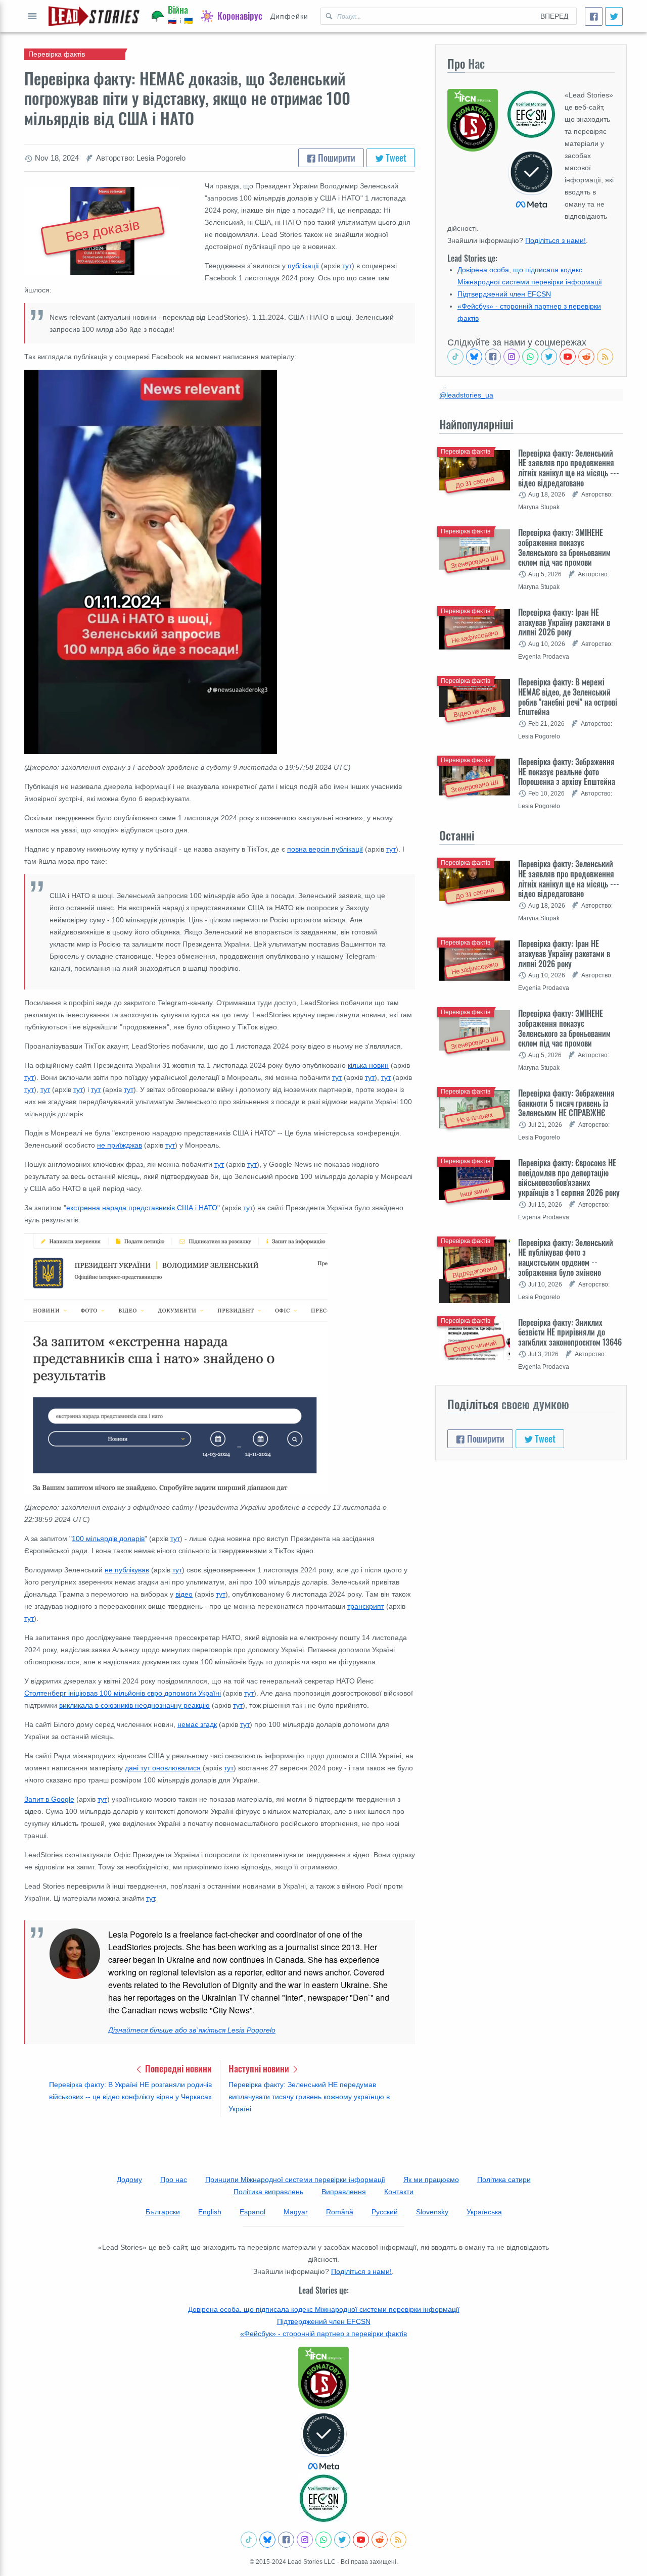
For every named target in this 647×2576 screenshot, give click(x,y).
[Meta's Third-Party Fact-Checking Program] (323, 2441)
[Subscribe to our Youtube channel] (568, 357)
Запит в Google (49, 1799)
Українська (484, 2212)
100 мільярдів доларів (108, 1539)
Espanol (252, 2212)
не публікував (127, 1570)
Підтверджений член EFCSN (504, 294)
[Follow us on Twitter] (549, 357)
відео (184, 1594)
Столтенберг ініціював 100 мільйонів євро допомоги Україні (123, 1693)
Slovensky (432, 2212)
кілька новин (368, 1065)
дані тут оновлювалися (163, 1768)
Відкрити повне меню (32, 16)
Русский (385, 2212)
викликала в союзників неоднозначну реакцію (134, 1705)
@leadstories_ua (466, 395)
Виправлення (344, 2192)
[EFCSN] (323, 2498)
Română (340, 2212)
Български (163, 2212)
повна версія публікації (325, 849)
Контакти (399, 2192)
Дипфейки (289, 16)
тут (347, 266)
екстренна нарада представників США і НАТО (142, 1208)
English (210, 2212)
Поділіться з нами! (556, 240)
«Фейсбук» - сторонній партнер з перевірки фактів (323, 2334)
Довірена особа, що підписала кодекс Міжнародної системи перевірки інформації (324, 2309)
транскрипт (366, 1606)
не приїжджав (120, 1145)
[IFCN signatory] (323, 2378)
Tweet (395, 158)
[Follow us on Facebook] (493, 357)
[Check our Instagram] (512, 357)
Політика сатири (504, 2179)
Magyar (296, 2212)
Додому (129, 2179)
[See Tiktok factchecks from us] (455, 357)
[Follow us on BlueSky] (474, 357)
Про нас (174, 2179)
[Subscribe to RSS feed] (605, 357)
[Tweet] (614, 16)
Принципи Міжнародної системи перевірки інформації (295, 2179)
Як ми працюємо (431, 2179)
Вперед (554, 16)
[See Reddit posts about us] (586, 357)
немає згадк (197, 1724)
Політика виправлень (268, 2192)
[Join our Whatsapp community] (530, 357)
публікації (303, 266)
